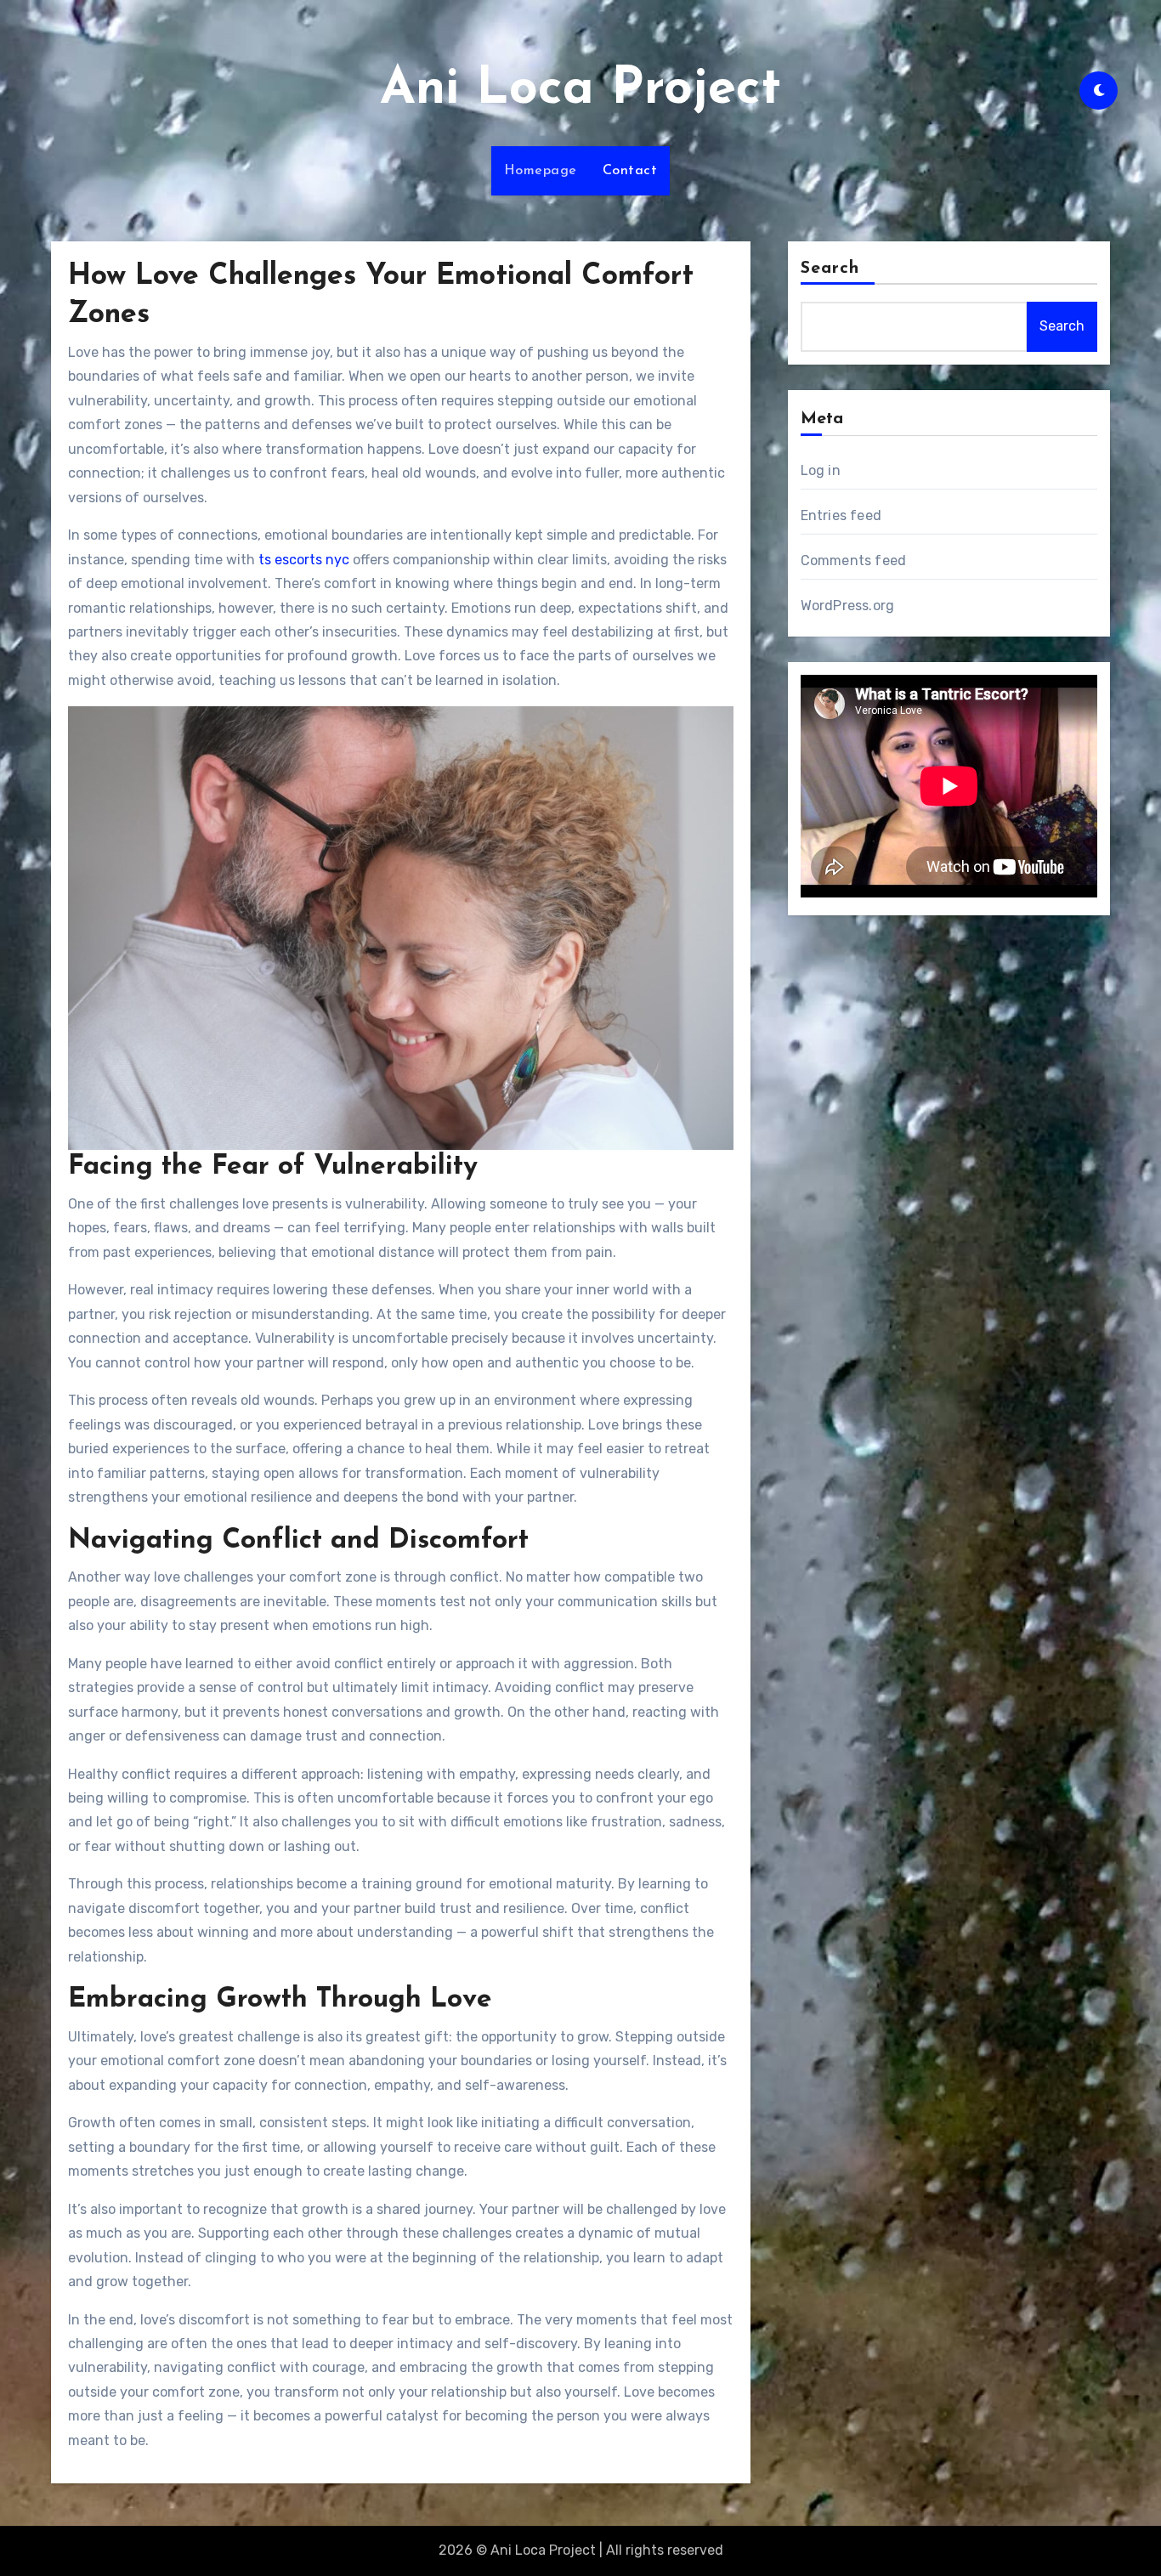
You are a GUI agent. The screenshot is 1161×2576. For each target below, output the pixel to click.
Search (830, 269)
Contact (630, 171)
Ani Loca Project (580, 90)
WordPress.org (848, 606)
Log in (821, 470)
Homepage (541, 171)
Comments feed (854, 560)
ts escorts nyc (304, 560)
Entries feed (841, 515)
